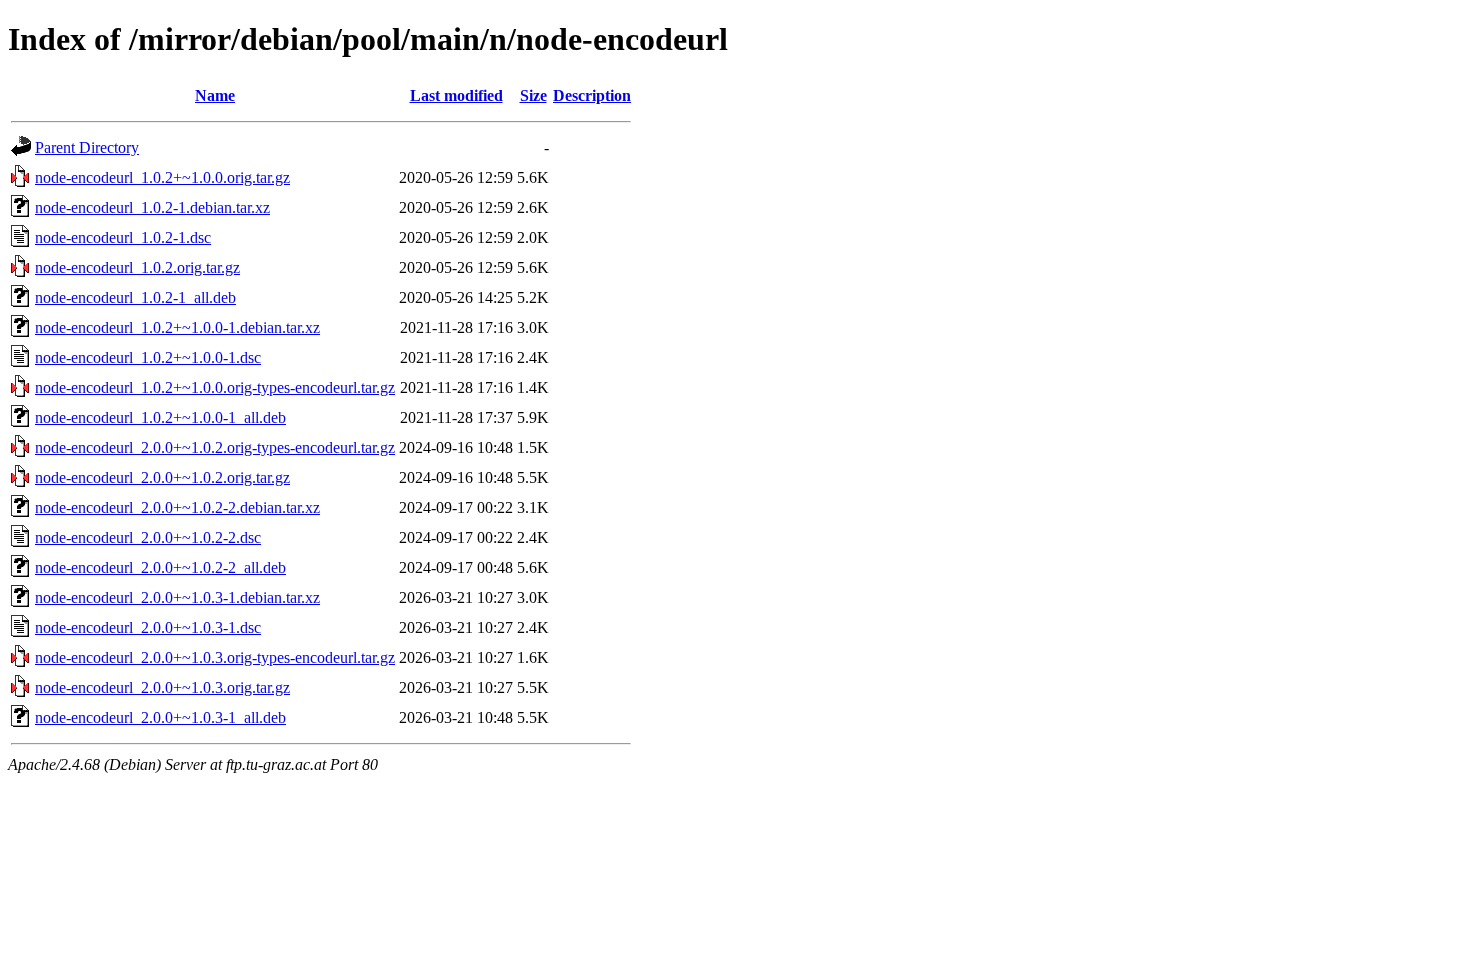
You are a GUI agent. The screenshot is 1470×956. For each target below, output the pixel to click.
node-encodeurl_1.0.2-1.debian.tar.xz (152, 207)
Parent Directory (87, 147)
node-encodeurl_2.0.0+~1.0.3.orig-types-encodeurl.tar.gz (215, 657)
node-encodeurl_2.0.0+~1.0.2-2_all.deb (160, 567)
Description (592, 95)
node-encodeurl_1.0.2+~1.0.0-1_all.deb (160, 417)
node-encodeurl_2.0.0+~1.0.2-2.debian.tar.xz (177, 507)
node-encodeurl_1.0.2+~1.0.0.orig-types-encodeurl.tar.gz (215, 387)
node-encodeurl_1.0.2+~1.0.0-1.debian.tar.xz (177, 327)
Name (215, 95)
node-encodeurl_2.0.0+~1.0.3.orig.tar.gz (162, 687)
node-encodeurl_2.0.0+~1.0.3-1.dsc (148, 627)
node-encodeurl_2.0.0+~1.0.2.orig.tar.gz (162, 477)
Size (533, 95)
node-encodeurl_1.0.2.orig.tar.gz (137, 267)
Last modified (456, 95)
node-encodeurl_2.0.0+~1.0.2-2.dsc (148, 537)
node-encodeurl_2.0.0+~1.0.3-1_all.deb (160, 717)
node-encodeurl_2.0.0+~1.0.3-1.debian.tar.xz (177, 597)
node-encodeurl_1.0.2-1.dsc (123, 237)
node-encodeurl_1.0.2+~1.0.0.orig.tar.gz (162, 177)
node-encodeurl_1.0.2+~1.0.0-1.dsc (148, 357)
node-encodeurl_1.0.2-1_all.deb (135, 297)
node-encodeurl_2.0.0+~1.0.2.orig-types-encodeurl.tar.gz (215, 447)
